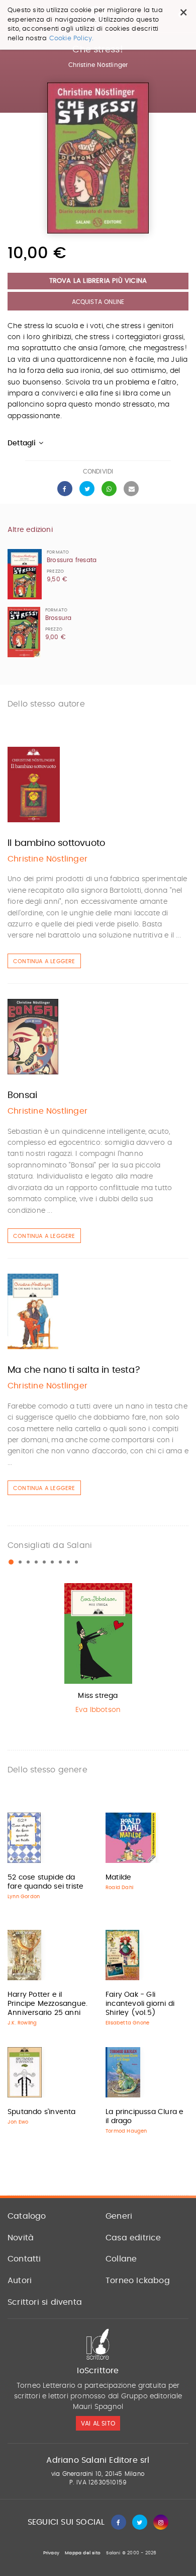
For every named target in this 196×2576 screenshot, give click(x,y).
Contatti (24, 2259)
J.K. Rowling (22, 2023)
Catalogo (27, 2216)
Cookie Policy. (72, 38)
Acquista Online (98, 302)
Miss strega (98, 1696)
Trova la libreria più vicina (98, 281)
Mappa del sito (83, 2553)
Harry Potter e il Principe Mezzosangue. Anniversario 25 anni (47, 2004)
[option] (98, 1651)
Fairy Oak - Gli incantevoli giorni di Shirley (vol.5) (140, 2004)
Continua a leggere (44, 961)
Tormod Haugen (126, 2131)
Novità (21, 2238)
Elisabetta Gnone (127, 2023)
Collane (121, 2259)
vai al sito (98, 2424)
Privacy (51, 2553)
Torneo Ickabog (138, 2281)
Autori (20, 2281)
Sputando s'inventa (42, 2112)
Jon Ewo (18, 2122)
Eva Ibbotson (98, 1710)
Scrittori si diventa (45, 2302)
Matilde (118, 1878)
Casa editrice (133, 2238)
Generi (119, 2216)
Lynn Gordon (24, 1897)
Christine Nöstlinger (98, 65)
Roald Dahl (119, 1888)
